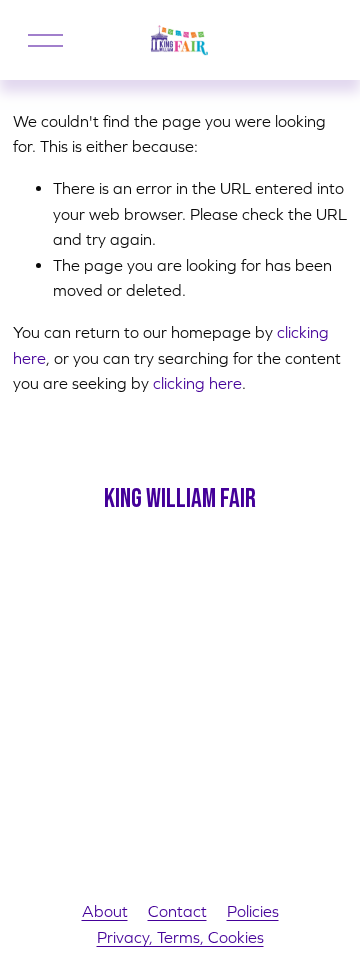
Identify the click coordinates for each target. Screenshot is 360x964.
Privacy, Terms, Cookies (180, 937)
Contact (177, 911)
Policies (253, 911)
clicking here (197, 383)
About (105, 911)
